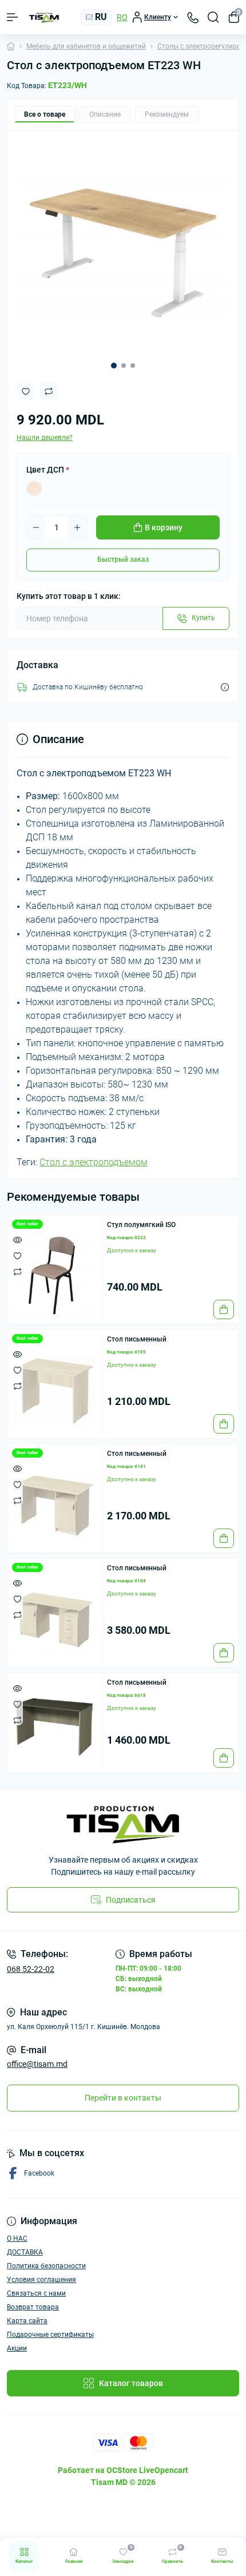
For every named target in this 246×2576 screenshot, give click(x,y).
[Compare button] (49, 391)
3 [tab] (133, 366)
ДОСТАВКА (25, 2252)
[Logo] (44, 17)
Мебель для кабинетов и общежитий (86, 46)
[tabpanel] (123, 246)
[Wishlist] (17, 1255)
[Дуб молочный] (34, 489)
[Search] (213, 17)
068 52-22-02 (31, 1969)
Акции (17, 2348)
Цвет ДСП (48, 470)
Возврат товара (33, 2307)
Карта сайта (27, 2321)
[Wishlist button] (26, 392)
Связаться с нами (36, 2293)
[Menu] (13, 17)
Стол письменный (137, 1339)
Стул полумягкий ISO (141, 1225)
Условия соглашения (41, 2280)
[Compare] (17, 1271)
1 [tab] (114, 366)
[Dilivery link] (225, 687)
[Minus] (36, 527)
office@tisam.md (37, 2064)
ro (122, 17)
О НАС (17, 2238)
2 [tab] (124, 366)
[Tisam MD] (123, 1825)
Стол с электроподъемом (94, 1162)
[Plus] (77, 527)
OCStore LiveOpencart (147, 2470)
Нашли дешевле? (45, 438)
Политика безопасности (46, 2266)
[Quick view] (17, 1239)
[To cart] (224, 1309)
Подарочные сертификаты (50, 2335)
